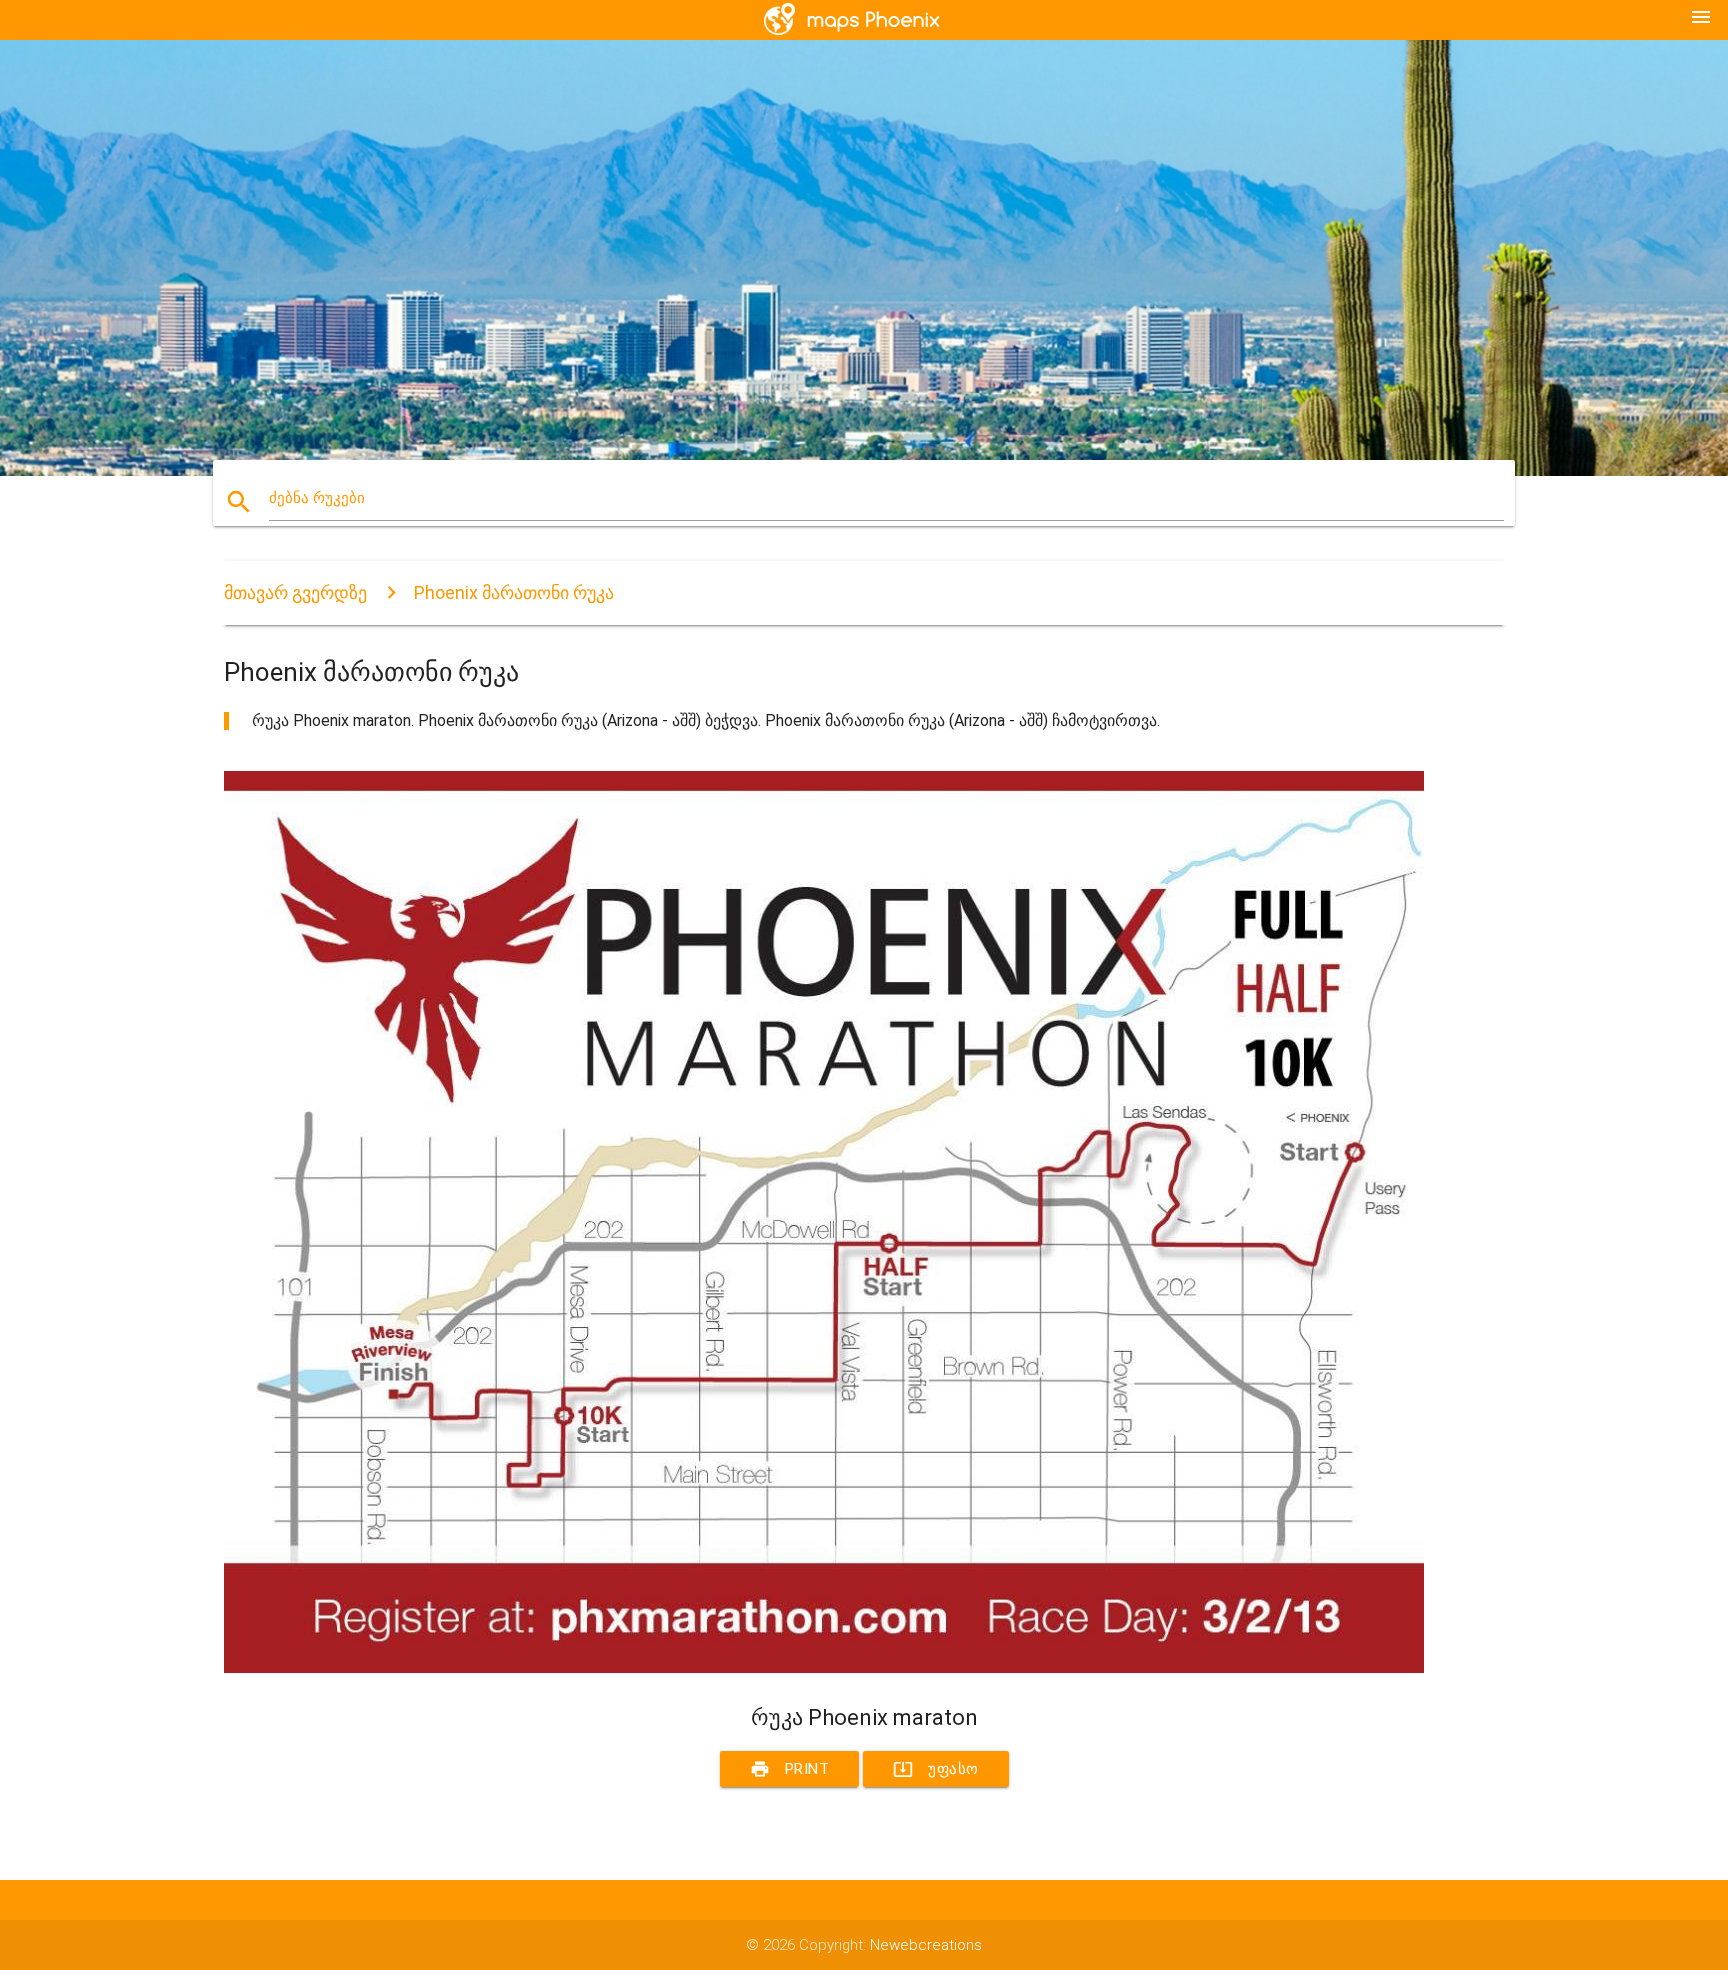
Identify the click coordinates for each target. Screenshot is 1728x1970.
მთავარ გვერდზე (295, 592)
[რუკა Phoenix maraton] (824, 1668)
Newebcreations (926, 1945)
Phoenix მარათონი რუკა (514, 592)
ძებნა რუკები (317, 498)
